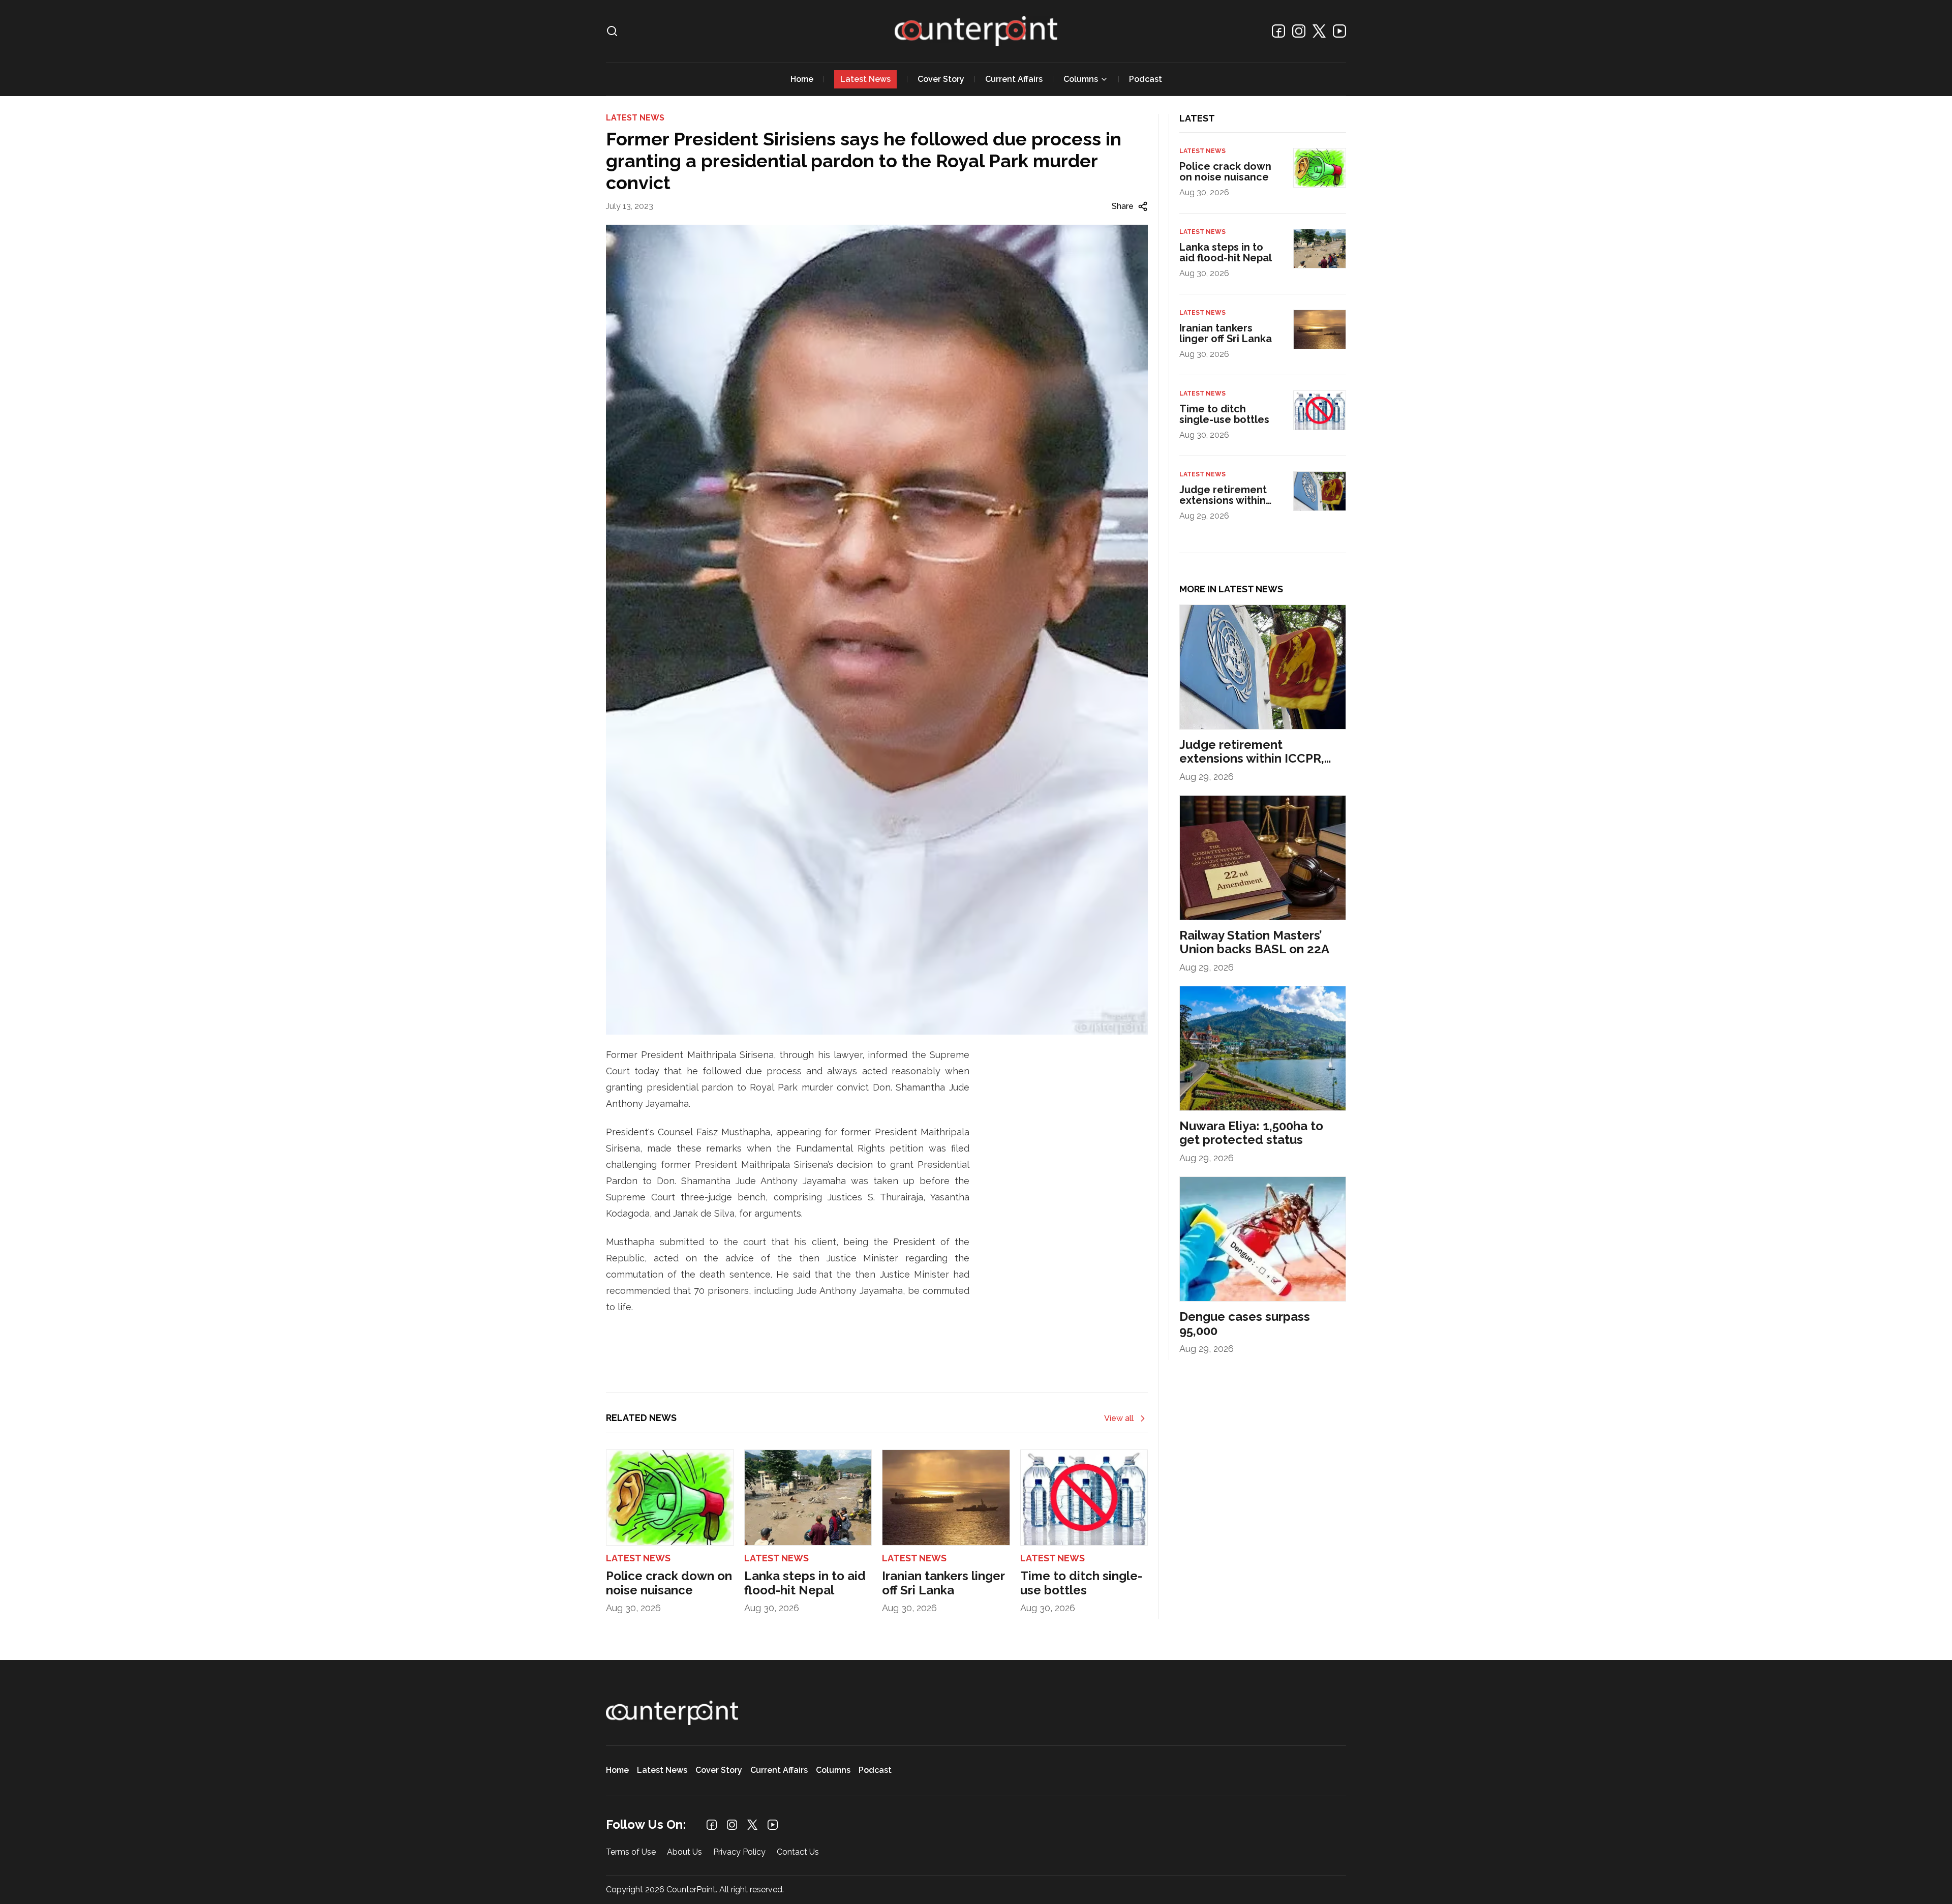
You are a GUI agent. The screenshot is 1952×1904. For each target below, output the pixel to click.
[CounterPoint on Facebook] (1278, 31)
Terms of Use (631, 1852)
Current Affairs (1014, 79)
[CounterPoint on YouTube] (1339, 31)
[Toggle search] (612, 31)
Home (802, 79)
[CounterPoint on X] (1319, 31)
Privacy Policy (739, 1852)
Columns (1081, 79)
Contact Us (798, 1852)
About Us (684, 1852)
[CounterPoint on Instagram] (1299, 31)
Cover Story (941, 79)
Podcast (1146, 79)
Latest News (865, 79)
